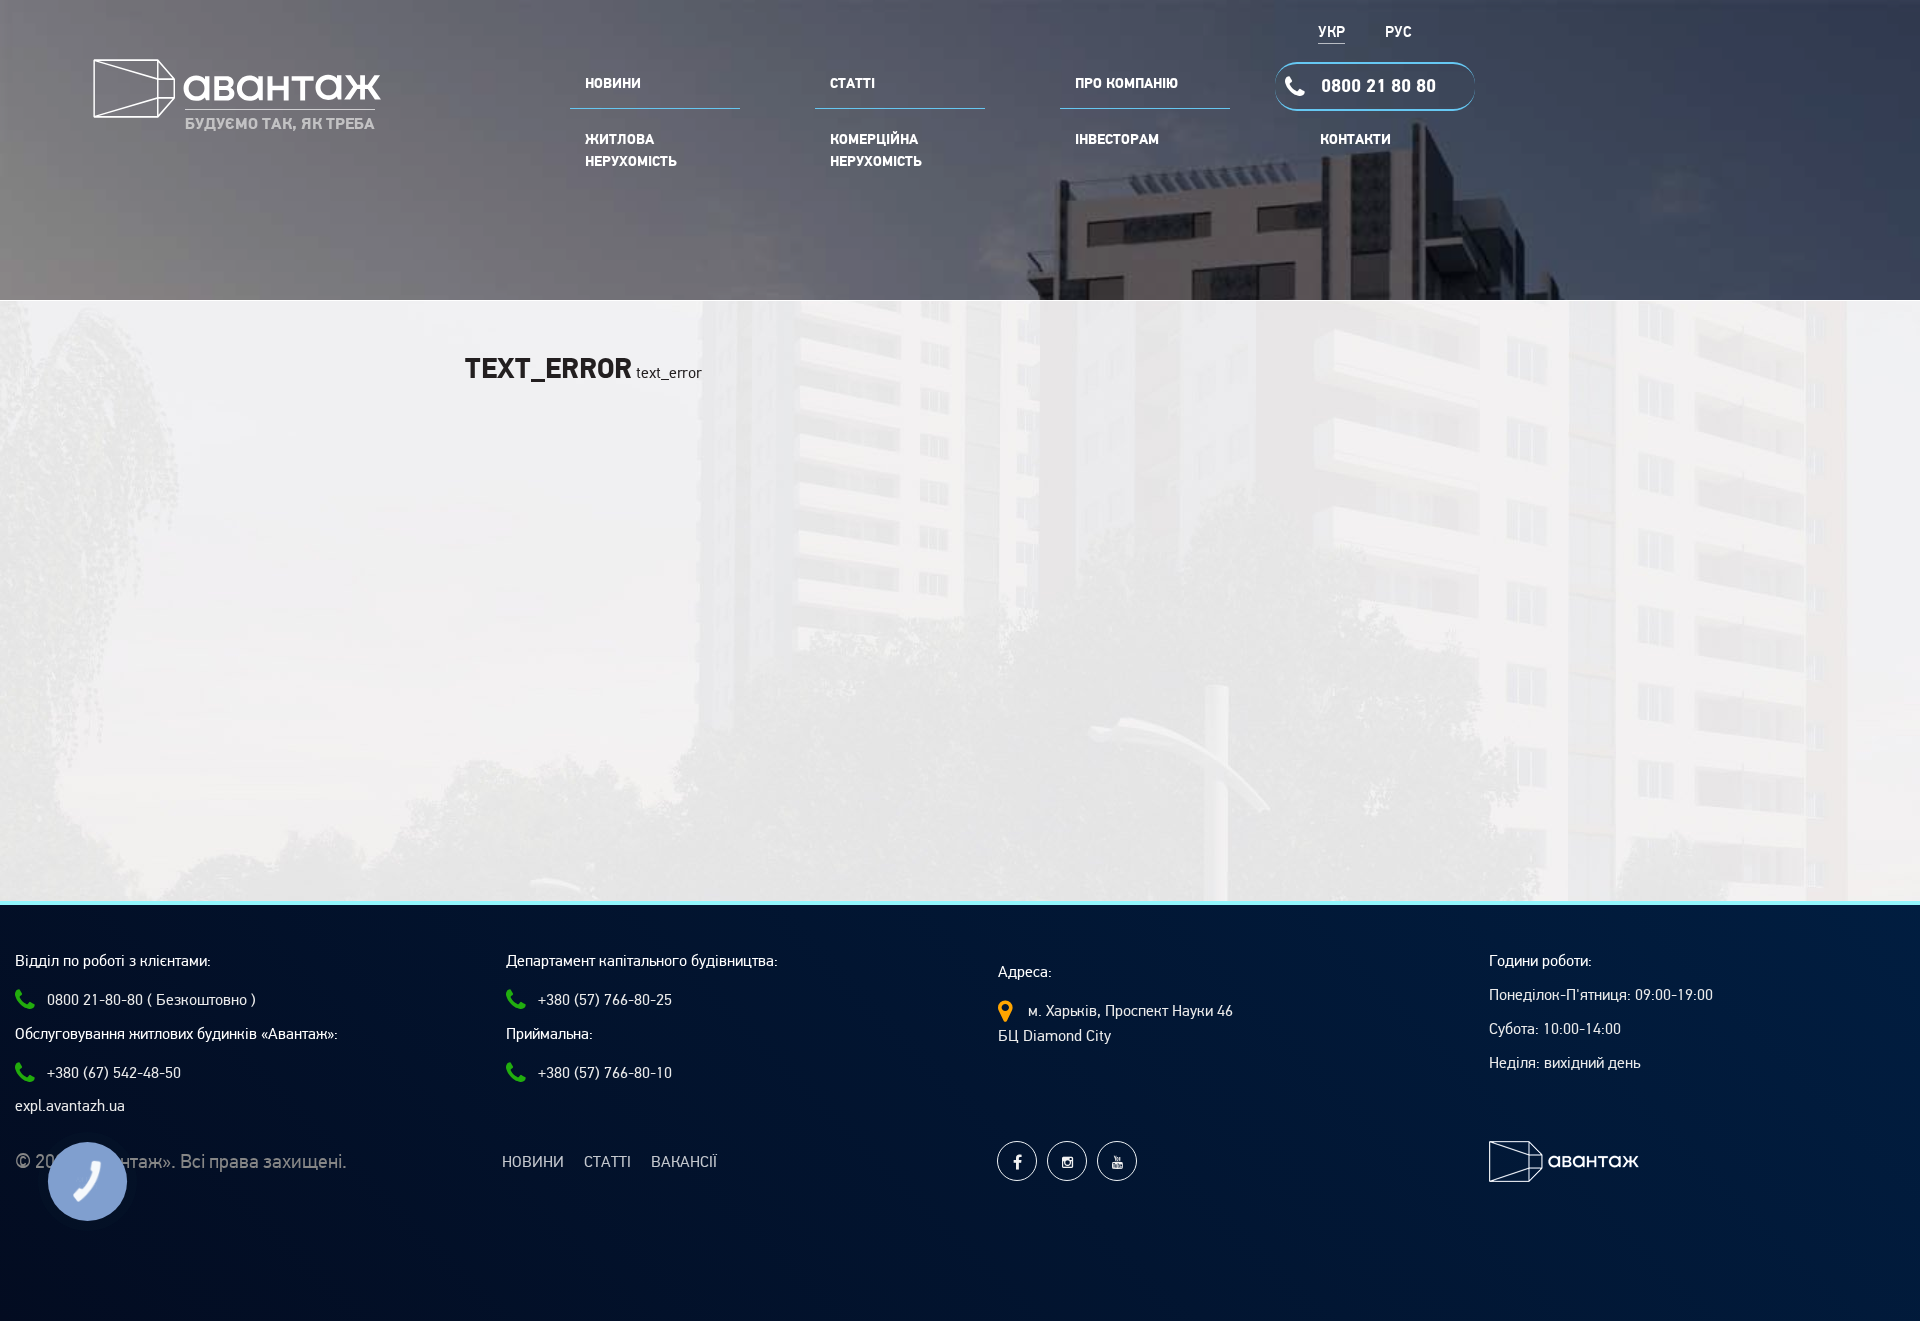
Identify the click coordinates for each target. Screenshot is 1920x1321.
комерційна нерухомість (876, 151)
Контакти (1355, 140)
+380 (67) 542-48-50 (114, 1073)
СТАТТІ (852, 84)
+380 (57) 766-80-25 (605, 1000)
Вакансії (684, 1162)
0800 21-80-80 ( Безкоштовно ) (151, 1000)
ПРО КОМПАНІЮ (1126, 84)
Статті (607, 1162)
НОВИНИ (613, 84)
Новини (533, 1162)
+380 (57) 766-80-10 (605, 1073)
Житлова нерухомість (631, 151)
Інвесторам (1117, 140)
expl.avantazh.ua (70, 1106)
